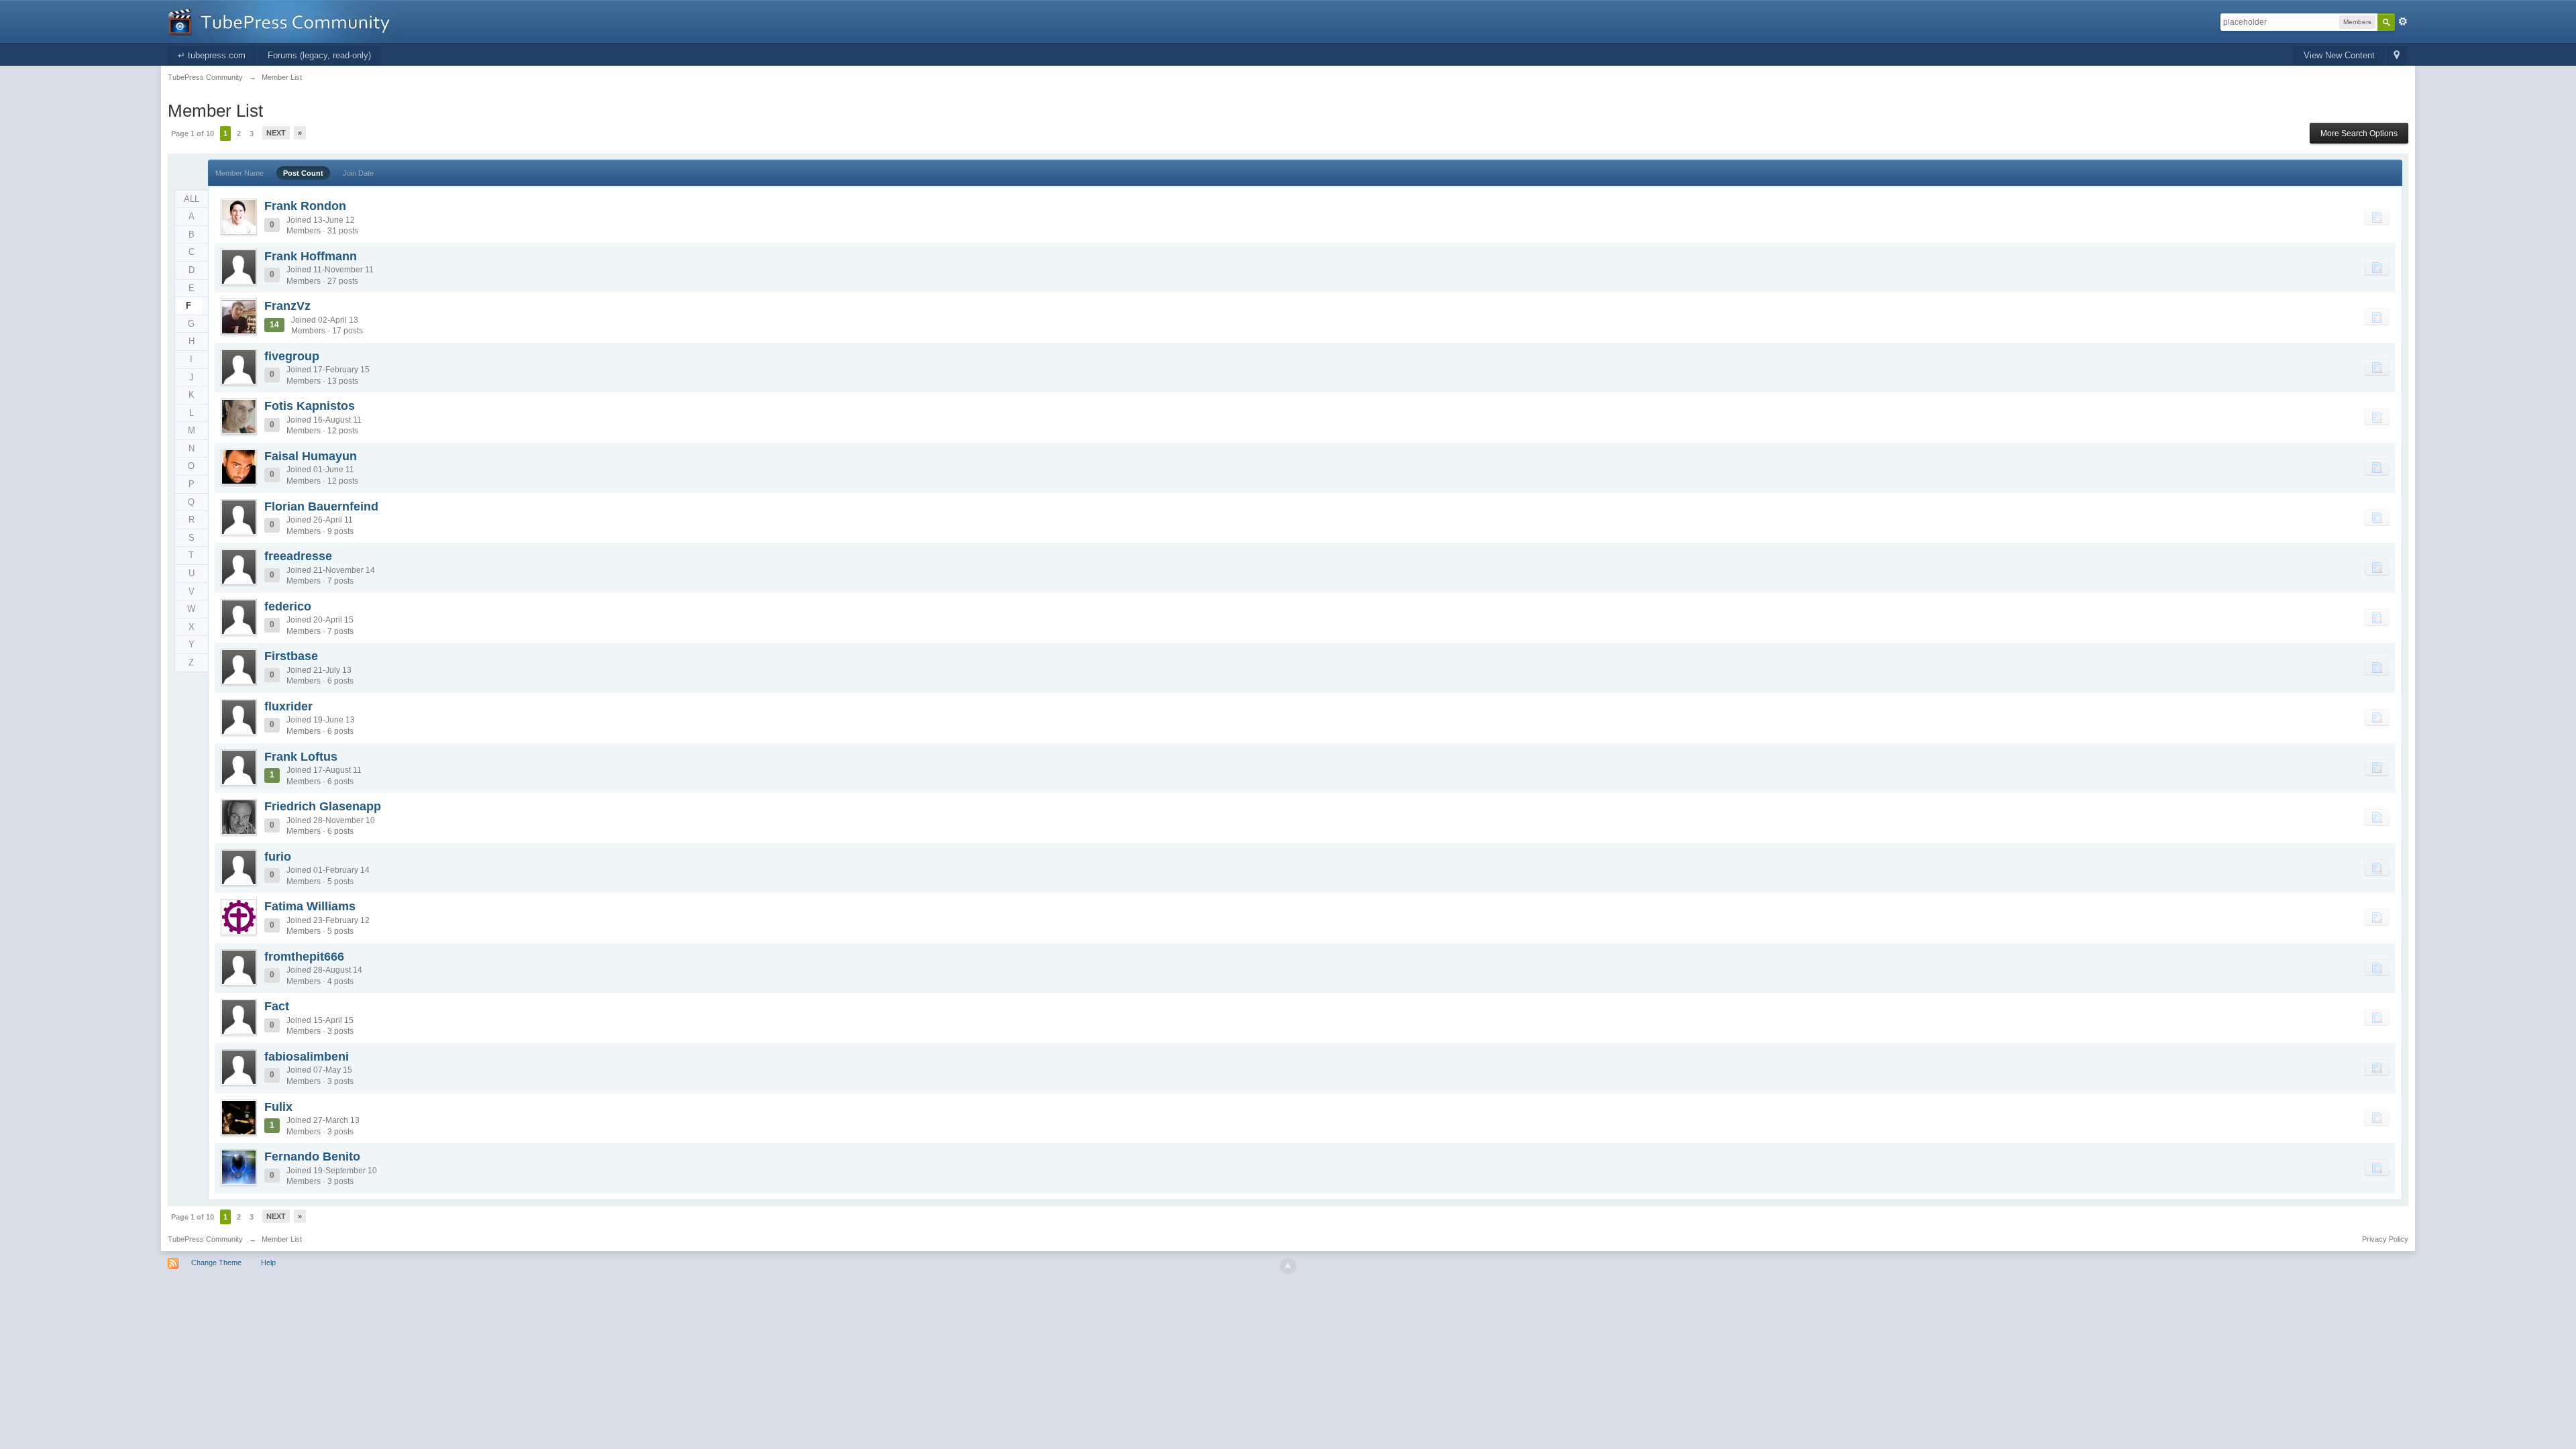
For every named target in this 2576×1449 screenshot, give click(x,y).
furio (278, 857)
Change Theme (216, 1263)
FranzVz (287, 306)
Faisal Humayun (311, 456)
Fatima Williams (310, 906)
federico (288, 606)
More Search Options (2359, 133)
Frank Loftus (301, 757)
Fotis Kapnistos (310, 406)
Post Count (303, 173)
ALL (192, 199)
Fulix (278, 1107)
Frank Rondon (305, 206)
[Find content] (2377, 217)
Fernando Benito (312, 1157)
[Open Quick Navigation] (2397, 56)
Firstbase (291, 656)
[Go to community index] (284, 20)
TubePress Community (205, 1239)
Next (276, 133)
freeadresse (298, 556)
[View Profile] (239, 217)
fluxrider (288, 706)
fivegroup (292, 356)
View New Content (2339, 55)
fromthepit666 (304, 957)
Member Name (239, 173)
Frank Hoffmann (311, 256)
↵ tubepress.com (212, 55)
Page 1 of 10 (193, 133)
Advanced (2403, 21)
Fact (277, 1006)
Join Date (358, 173)
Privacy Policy (2385, 1239)
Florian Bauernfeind (321, 506)
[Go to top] (1288, 1266)
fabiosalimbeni (307, 1057)
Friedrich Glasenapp (323, 806)
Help (268, 1263)
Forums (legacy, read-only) (319, 55)
